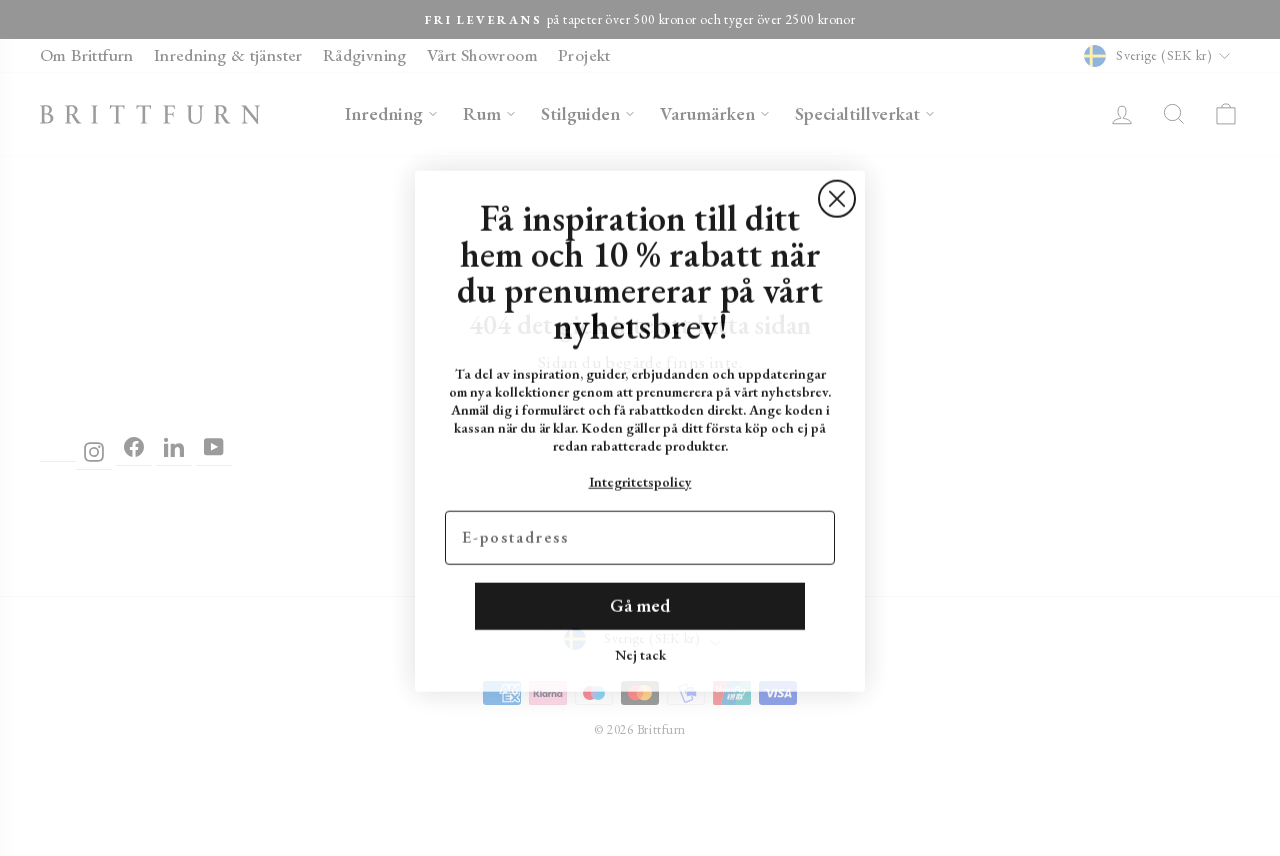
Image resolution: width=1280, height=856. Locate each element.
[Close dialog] (837, 196)
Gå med (640, 602)
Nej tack (640, 652)
